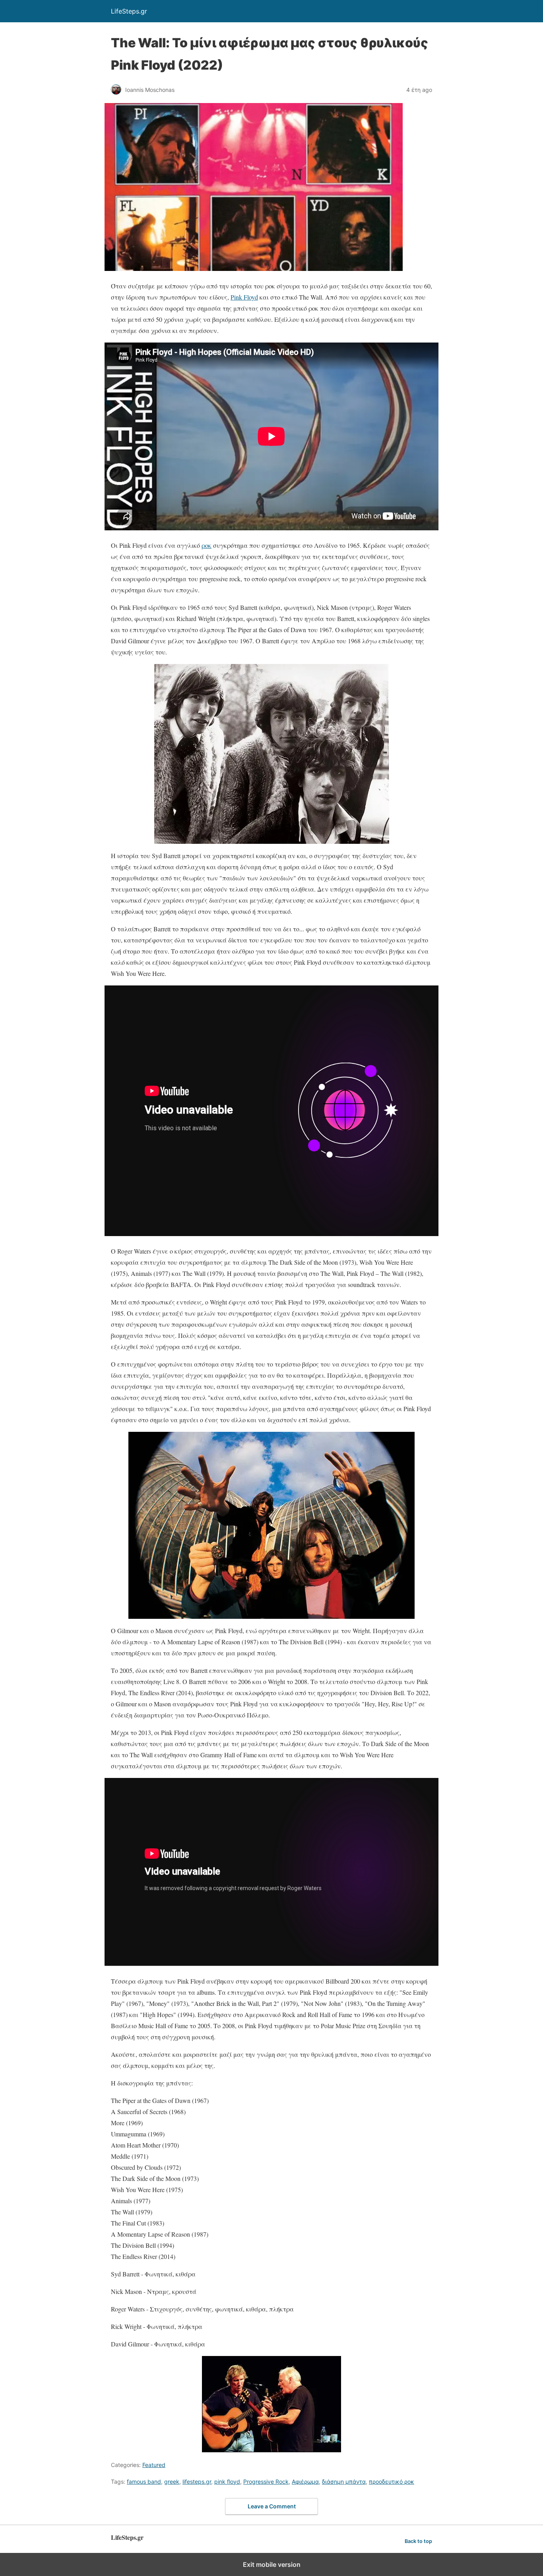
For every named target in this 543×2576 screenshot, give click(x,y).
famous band (144, 2482)
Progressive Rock (266, 2482)
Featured (154, 2465)
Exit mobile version (272, 2564)
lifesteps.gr (197, 2482)
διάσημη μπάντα (344, 2482)
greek (172, 2482)
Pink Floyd (244, 297)
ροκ (207, 545)
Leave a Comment (272, 2506)
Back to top (418, 2541)
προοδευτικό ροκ (392, 2482)
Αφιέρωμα (305, 2482)
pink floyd (227, 2482)
